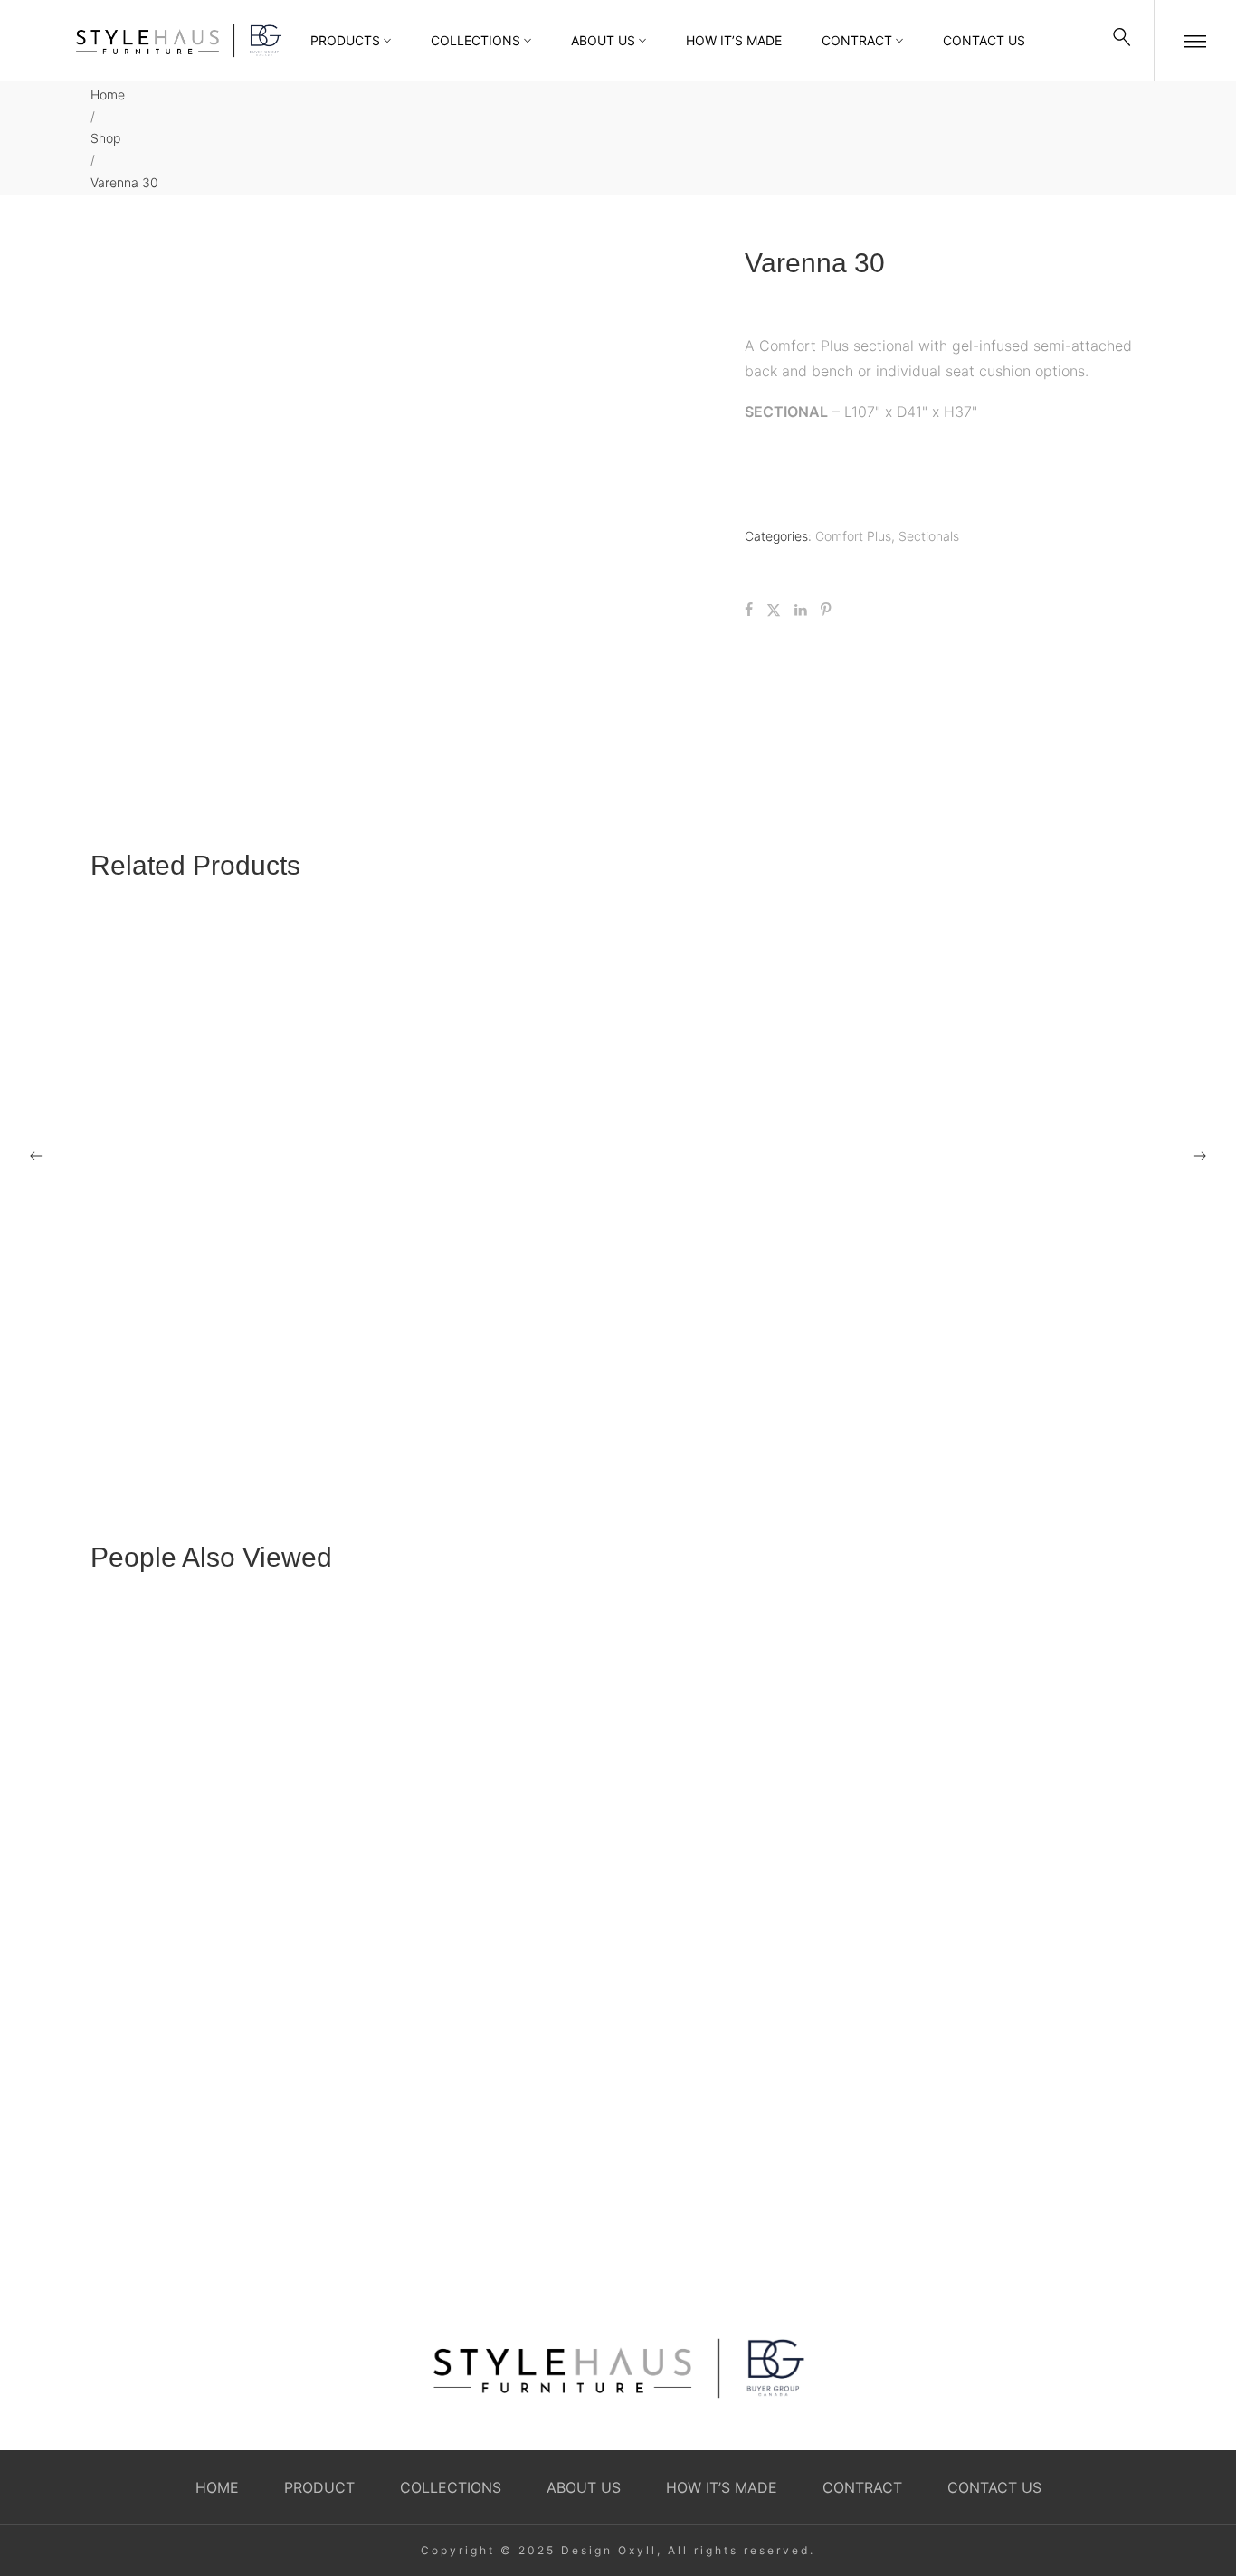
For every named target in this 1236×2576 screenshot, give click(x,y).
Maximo (385, 1142)
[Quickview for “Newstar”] (618, 1747)
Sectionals (929, 536)
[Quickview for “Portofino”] (975, 2085)
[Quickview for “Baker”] (618, 2085)
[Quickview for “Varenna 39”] (215, 1292)
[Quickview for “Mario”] (752, 1020)
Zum (910, 1413)
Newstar (475, 1902)
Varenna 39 (128, 1413)
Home (108, 95)
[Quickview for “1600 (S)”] (752, 1292)
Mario (645, 1142)
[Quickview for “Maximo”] (484, 1020)
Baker (467, 2239)
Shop (105, 138)
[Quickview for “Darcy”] (975, 1747)
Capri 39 (387, 1413)
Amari (109, 1902)
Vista (912, 1142)
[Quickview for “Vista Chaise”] (215, 1020)
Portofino (835, 2240)
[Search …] (1122, 41)
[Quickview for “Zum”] (1021, 1292)
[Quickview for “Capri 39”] (484, 1292)
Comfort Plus (853, 536)
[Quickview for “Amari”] (261, 1747)
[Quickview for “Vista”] (1021, 1020)
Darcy (825, 1902)
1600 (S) (655, 1413)
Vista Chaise (132, 1142)
